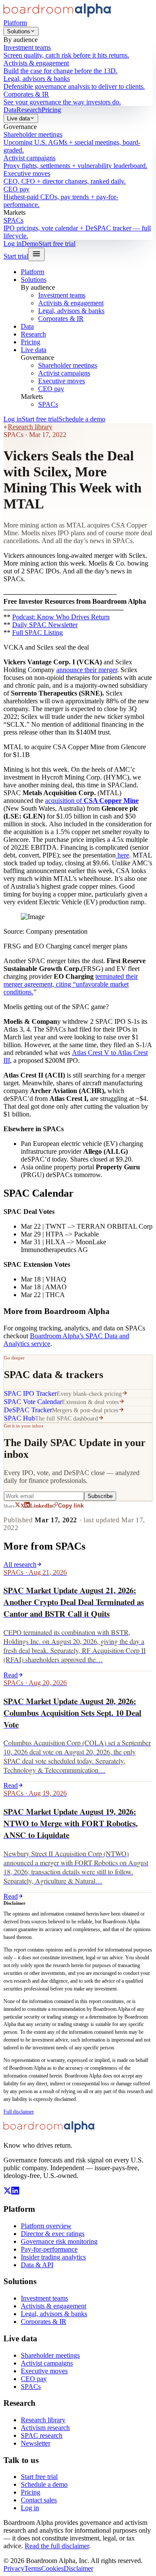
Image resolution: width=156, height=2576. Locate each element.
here (122, 855)
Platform (15, 23)
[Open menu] (36, 254)
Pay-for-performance (49, 2249)
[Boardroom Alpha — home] (57, 15)
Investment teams (62, 295)
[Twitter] (7, 2192)
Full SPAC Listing (37, 633)
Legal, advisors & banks (71, 311)
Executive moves (62, 381)
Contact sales (39, 2500)
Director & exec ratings (53, 2234)
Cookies (52, 2568)
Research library (30, 427)
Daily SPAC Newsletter (45, 625)
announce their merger (87, 670)
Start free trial (57, 244)
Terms (33, 2568)
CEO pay (51, 389)
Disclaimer (78, 2568)
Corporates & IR (61, 319)
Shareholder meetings (68, 365)
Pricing (51, 110)
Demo (30, 244)
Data (10, 110)
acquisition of (92, 801)
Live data (18, 118)
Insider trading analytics (53, 2257)
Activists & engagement (71, 303)
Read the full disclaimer (57, 2546)
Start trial (16, 256)
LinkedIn (41, 1506)
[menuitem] (78, 52)
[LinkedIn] (15, 2192)
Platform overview (46, 2226)
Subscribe (100, 1496)
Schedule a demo (82, 419)
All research (20, 1565)
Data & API (37, 2265)
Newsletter (36, 2443)
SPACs (48, 404)
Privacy (14, 2568)
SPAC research (42, 2435)
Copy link (71, 1506)
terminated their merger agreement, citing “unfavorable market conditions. (71, 984)
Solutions (19, 31)
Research (29, 110)
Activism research (45, 2428)
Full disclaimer (19, 2112)
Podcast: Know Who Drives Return (61, 617)
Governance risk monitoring (59, 2241)
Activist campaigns (64, 373)
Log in (13, 244)
